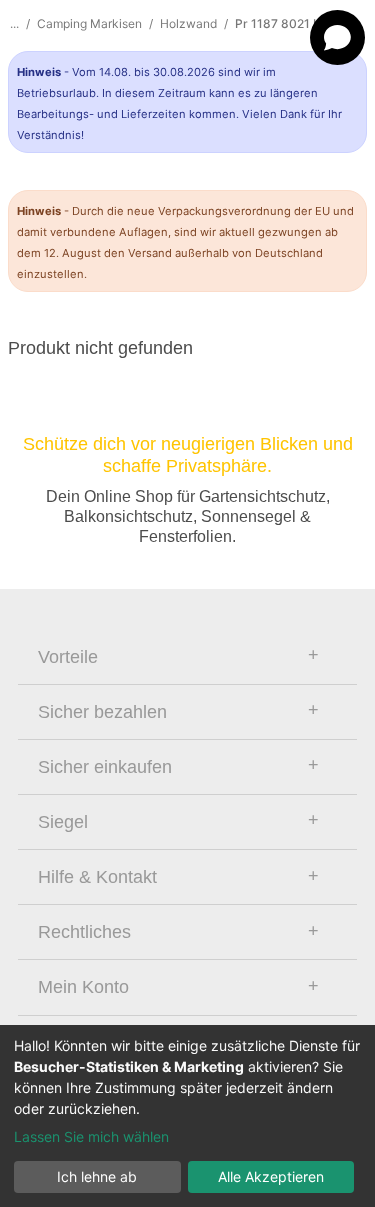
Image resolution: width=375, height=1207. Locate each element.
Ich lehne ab (97, 1176)
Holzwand (188, 23)
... (14, 23)
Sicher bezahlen (102, 712)
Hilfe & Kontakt (97, 877)
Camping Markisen (89, 23)
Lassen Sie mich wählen (91, 1136)
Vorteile (68, 657)
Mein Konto (83, 987)
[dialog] (187, 1116)
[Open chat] (337, 37)
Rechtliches (84, 932)
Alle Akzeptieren (271, 1176)
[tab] (187, 657)
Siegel (63, 822)
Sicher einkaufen (105, 767)
